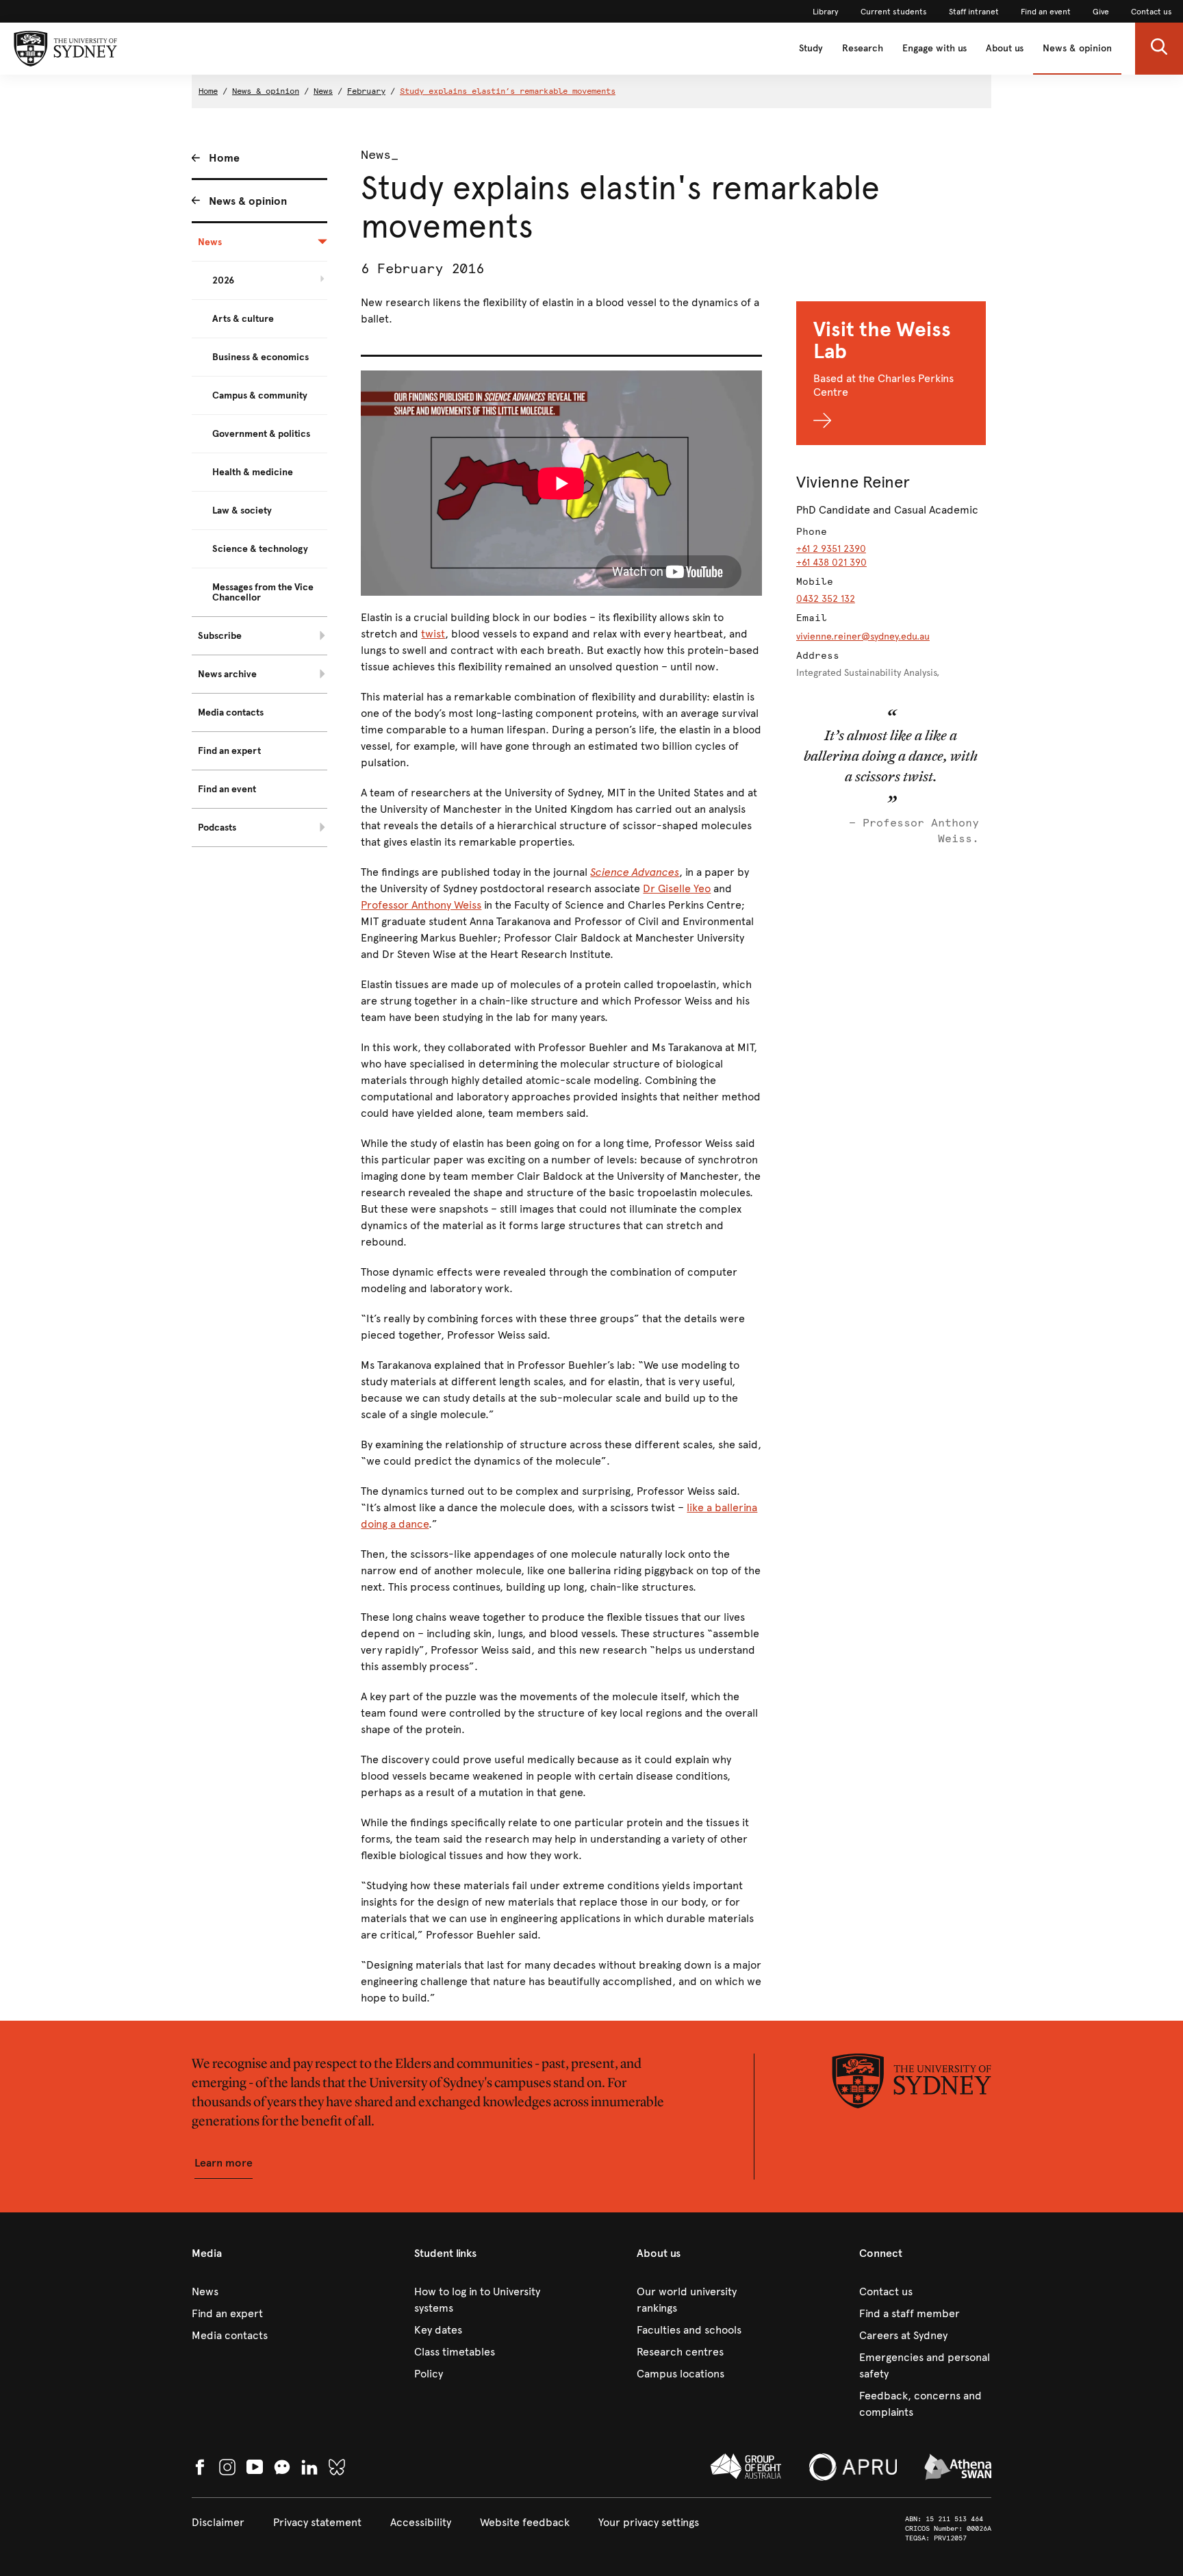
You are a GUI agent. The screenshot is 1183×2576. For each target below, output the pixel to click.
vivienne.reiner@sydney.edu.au (863, 636)
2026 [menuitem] (223, 280)
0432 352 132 (826, 599)
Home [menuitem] (224, 158)
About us (1005, 48)
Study (811, 48)
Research (863, 48)
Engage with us (934, 48)
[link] (826, 12)
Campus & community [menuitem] (260, 395)
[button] (1159, 49)
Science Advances (635, 872)
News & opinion (1077, 48)
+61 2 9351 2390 (831, 549)
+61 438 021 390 (831, 563)
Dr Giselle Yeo (677, 888)
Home (208, 91)
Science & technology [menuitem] (260, 549)
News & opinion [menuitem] (248, 201)
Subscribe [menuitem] (220, 636)
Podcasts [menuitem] (217, 828)
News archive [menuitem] (227, 674)
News (323, 91)
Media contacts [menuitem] (231, 712)
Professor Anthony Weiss (421, 905)
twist (433, 634)
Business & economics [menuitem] (260, 357)
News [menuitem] (210, 242)
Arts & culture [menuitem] (243, 319)
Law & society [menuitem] (242, 510)
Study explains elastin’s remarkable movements (508, 91)
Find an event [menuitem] (227, 789)
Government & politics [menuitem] (261, 434)
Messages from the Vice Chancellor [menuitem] (263, 592)
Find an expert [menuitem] (229, 751)
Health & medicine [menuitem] (253, 472)
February (366, 91)
